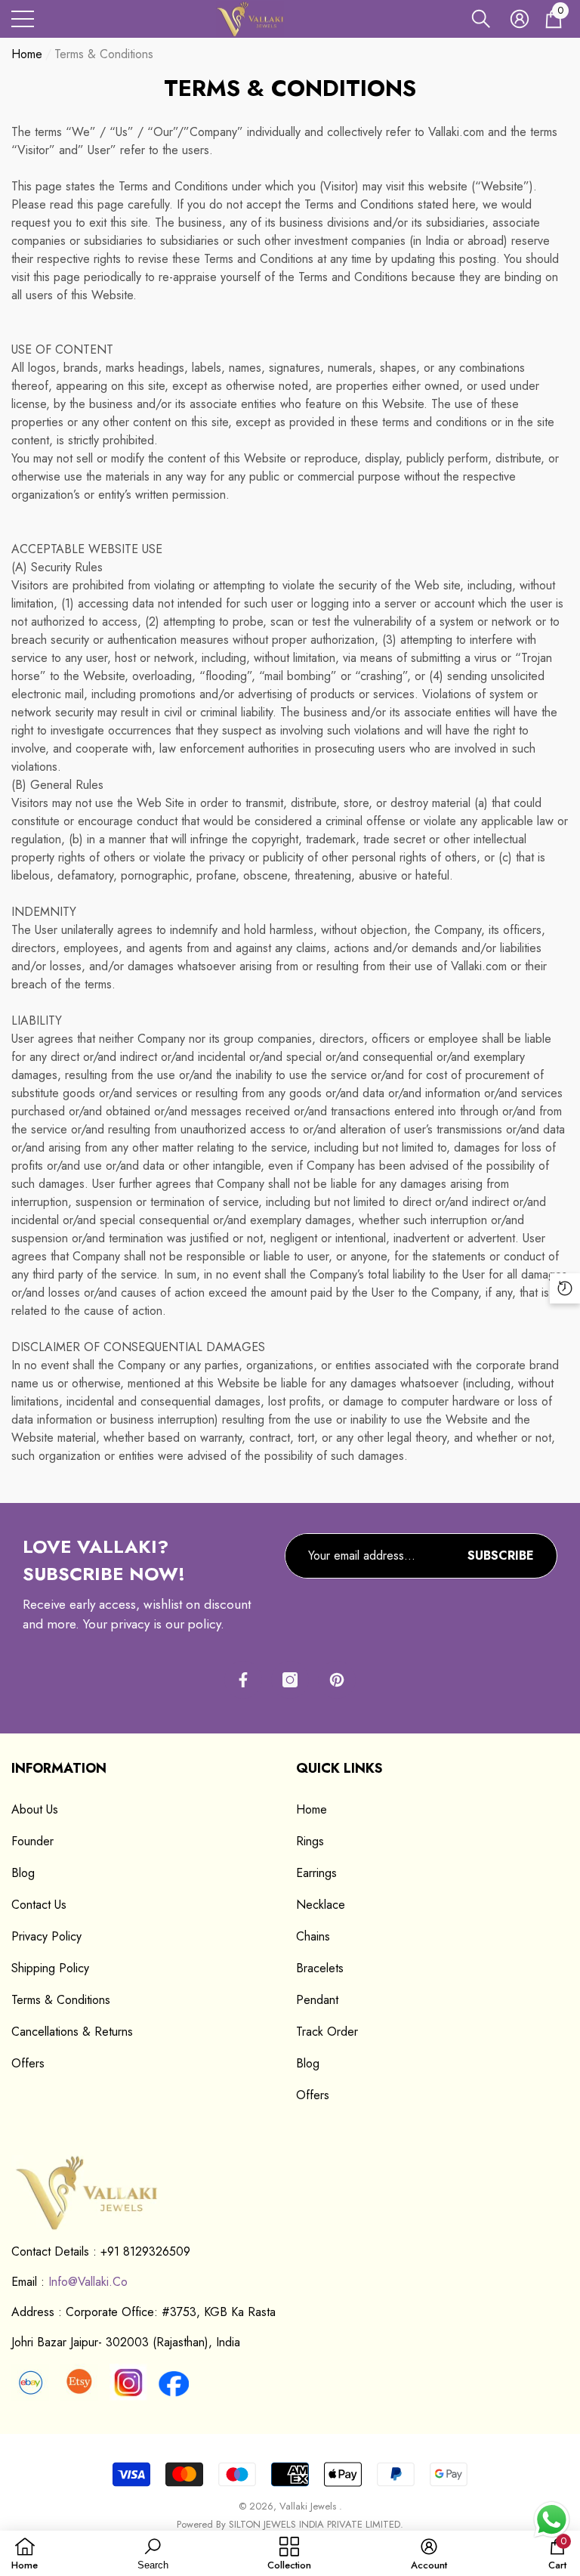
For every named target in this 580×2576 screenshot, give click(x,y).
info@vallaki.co (88, 2282)
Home (27, 54)
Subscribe (501, 1555)
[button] (481, 19)
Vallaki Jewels (309, 2506)
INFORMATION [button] (59, 1768)
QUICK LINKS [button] (339, 1768)
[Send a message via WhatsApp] (552, 2520)
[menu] (23, 19)
